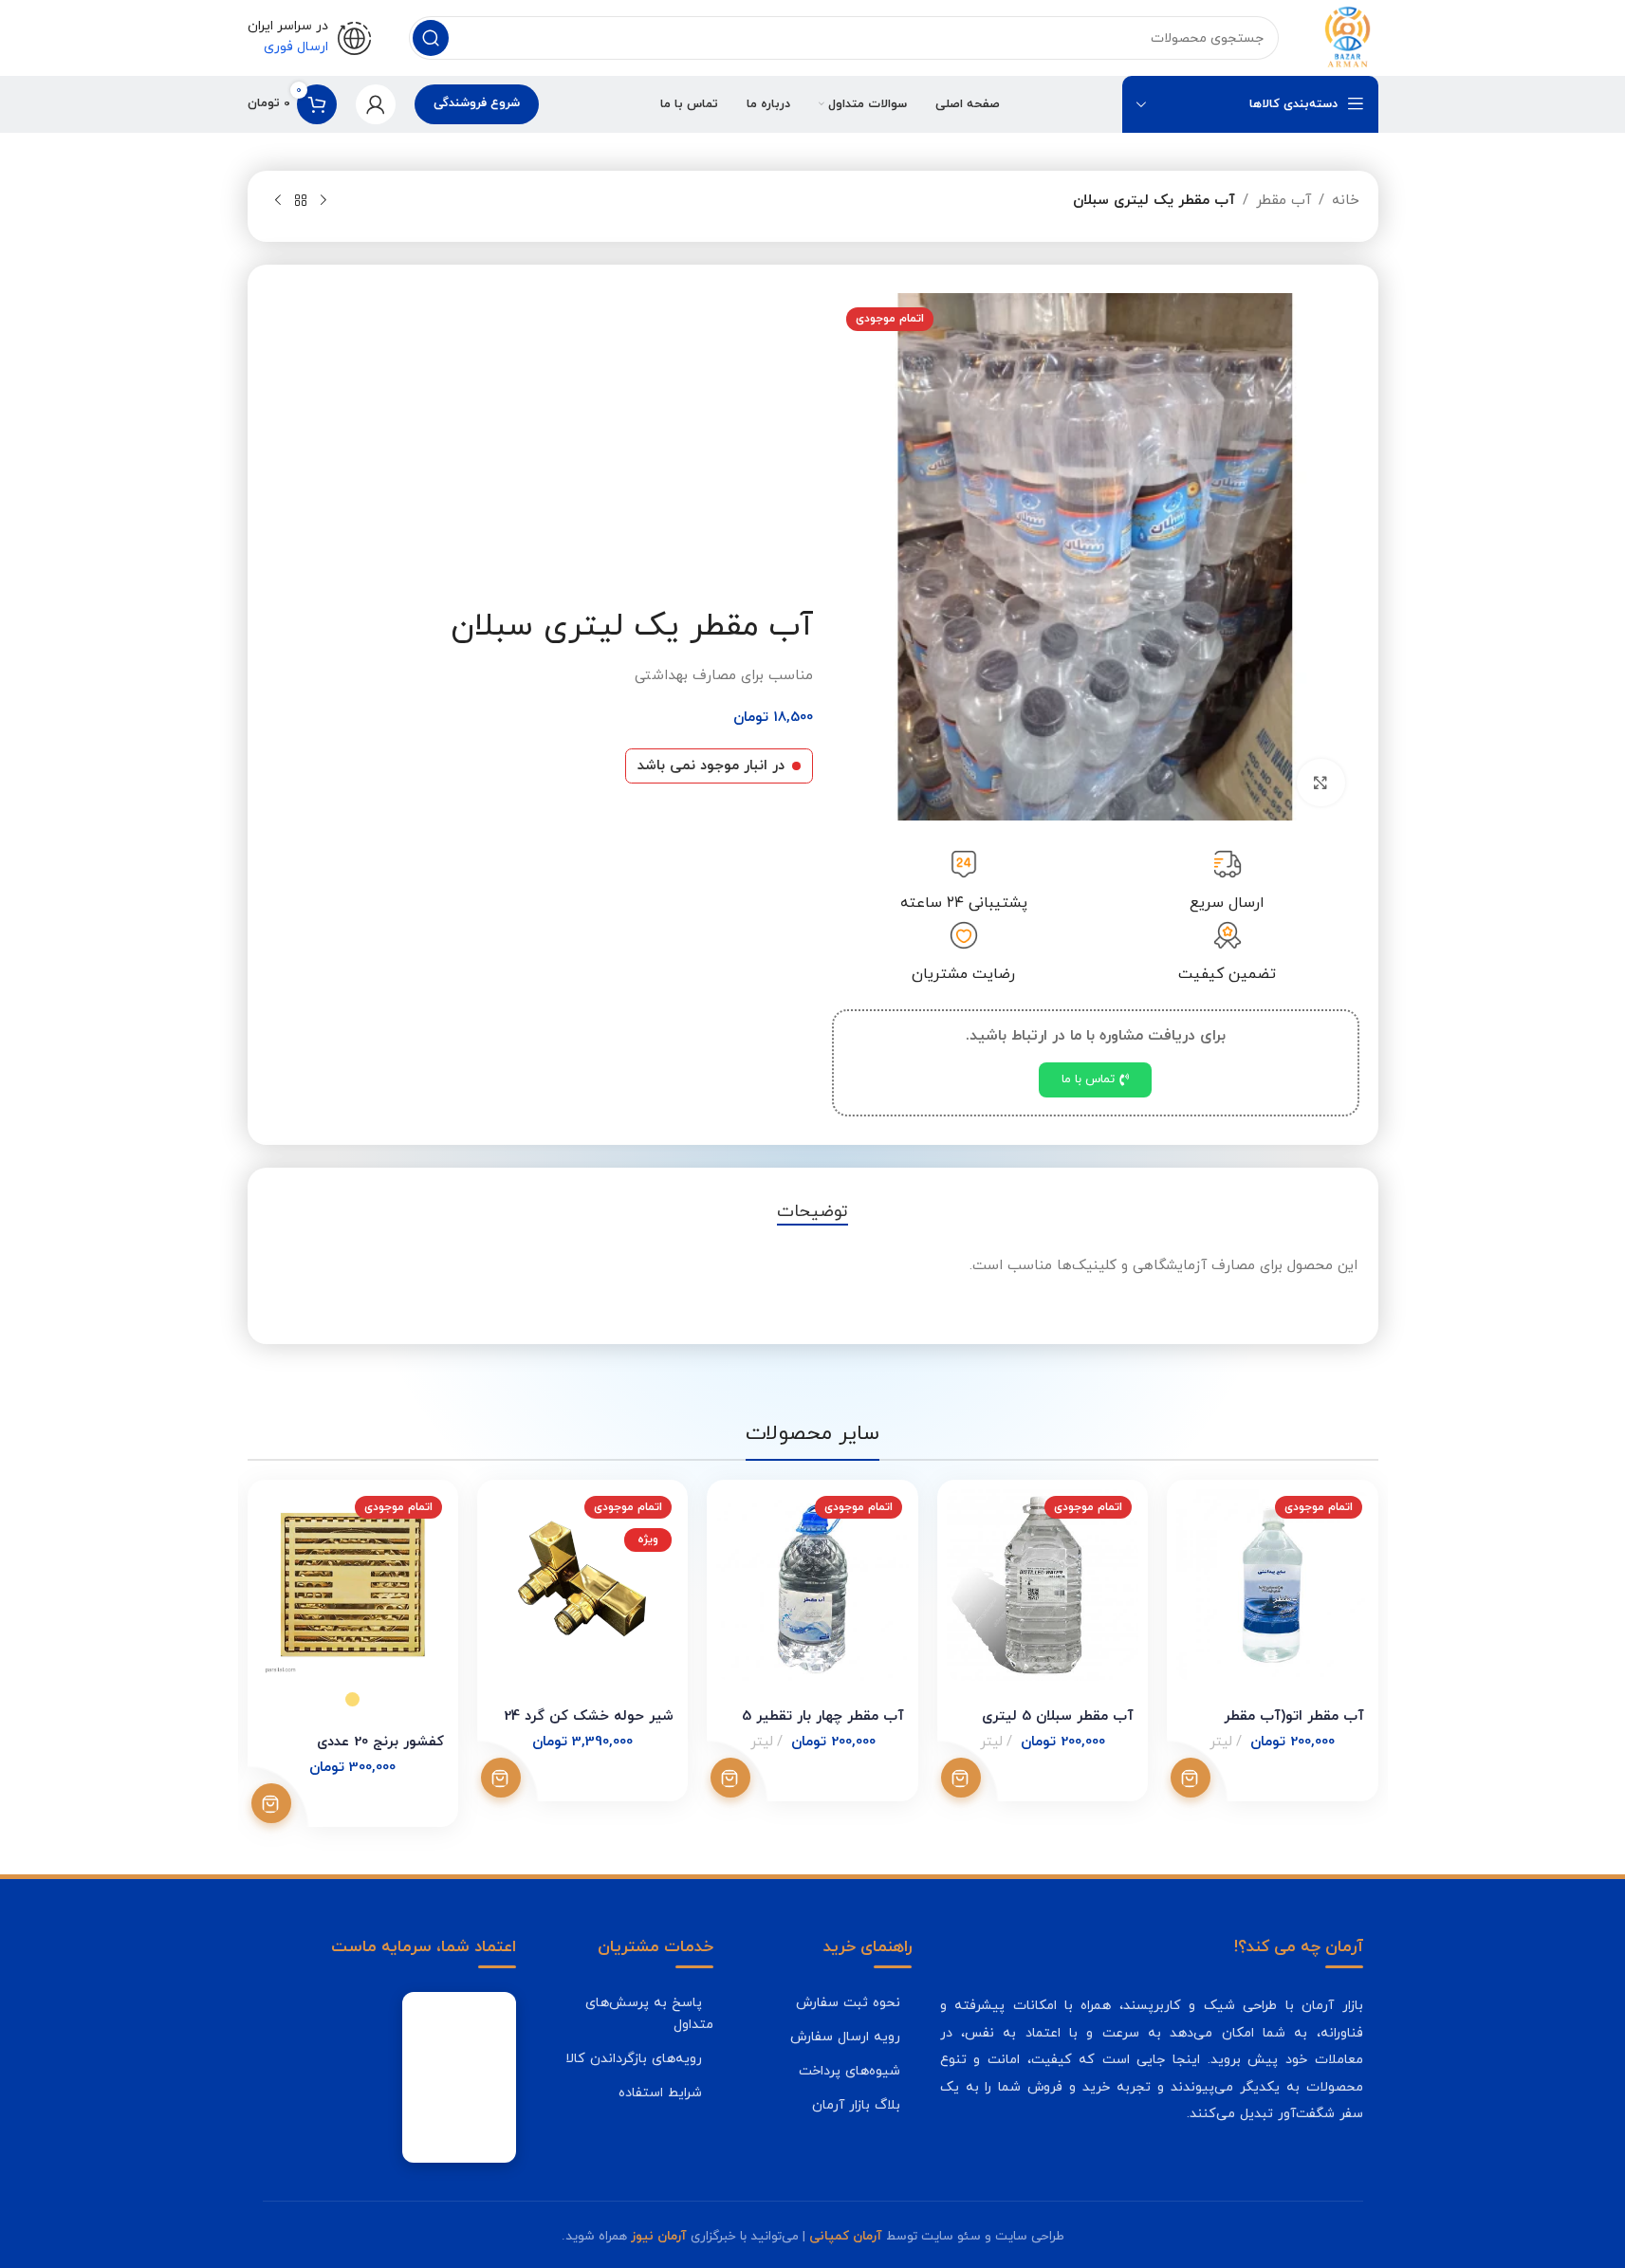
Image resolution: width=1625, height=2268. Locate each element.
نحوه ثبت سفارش (848, 2002)
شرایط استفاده (660, 2093)
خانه (1346, 201)
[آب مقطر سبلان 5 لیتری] (1043, 1585)
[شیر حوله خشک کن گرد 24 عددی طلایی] (582, 1585)
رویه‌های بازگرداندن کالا (634, 2058)
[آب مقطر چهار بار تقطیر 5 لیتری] (812, 1585)
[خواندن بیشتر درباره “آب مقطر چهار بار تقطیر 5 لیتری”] (730, 1778)
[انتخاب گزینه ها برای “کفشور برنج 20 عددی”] (271, 1803)
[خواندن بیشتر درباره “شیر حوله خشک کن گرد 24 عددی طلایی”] (501, 1778)
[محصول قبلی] (323, 201)
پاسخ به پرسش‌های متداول (649, 2013)
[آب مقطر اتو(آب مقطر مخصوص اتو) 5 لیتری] (1272, 1585)
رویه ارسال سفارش (845, 2037)
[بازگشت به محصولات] (301, 201)
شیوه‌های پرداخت (849, 2071)
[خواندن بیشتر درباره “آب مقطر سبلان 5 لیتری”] (961, 1778)
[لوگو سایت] (1347, 37)
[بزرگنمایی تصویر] (1320, 783)
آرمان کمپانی (846, 2236)
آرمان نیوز (659, 2236)
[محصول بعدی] (278, 201)
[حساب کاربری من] (376, 104)
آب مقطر (1283, 201)
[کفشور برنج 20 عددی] (353, 1585)
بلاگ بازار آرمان (856, 2105)
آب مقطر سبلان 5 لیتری (1058, 1716)
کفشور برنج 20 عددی (380, 1742)
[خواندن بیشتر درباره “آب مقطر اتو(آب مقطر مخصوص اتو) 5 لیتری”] (1191, 1778)
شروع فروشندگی (477, 103)
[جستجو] (431, 38)
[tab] (812, 1212)
